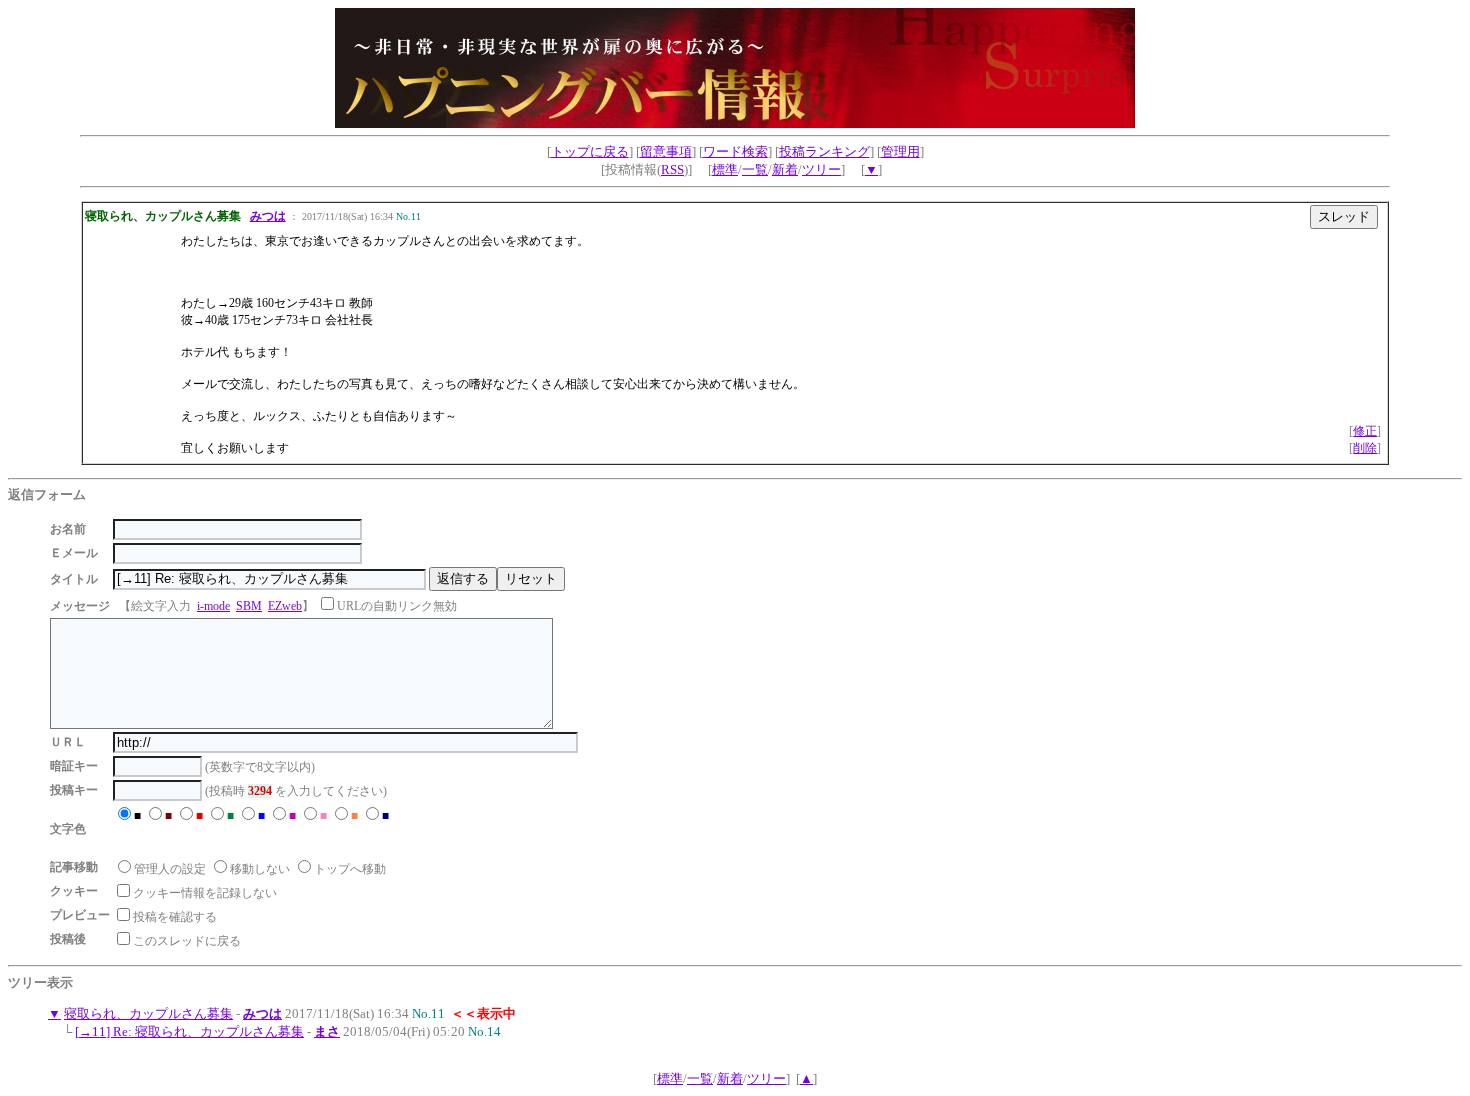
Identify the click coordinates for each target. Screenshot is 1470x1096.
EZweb (285, 606)
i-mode (213, 606)
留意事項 (666, 151)
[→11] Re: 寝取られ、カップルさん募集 (189, 1031)
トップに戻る (590, 151)
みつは (268, 216)
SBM (249, 606)
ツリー (821, 169)
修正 (1365, 431)
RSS (672, 169)
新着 (785, 169)
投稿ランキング (824, 151)
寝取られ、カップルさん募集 (148, 1013)
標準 (725, 169)
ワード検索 (735, 151)
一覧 (755, 169)
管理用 (900, 151)
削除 (1365, 448)
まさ (327, 1031)
